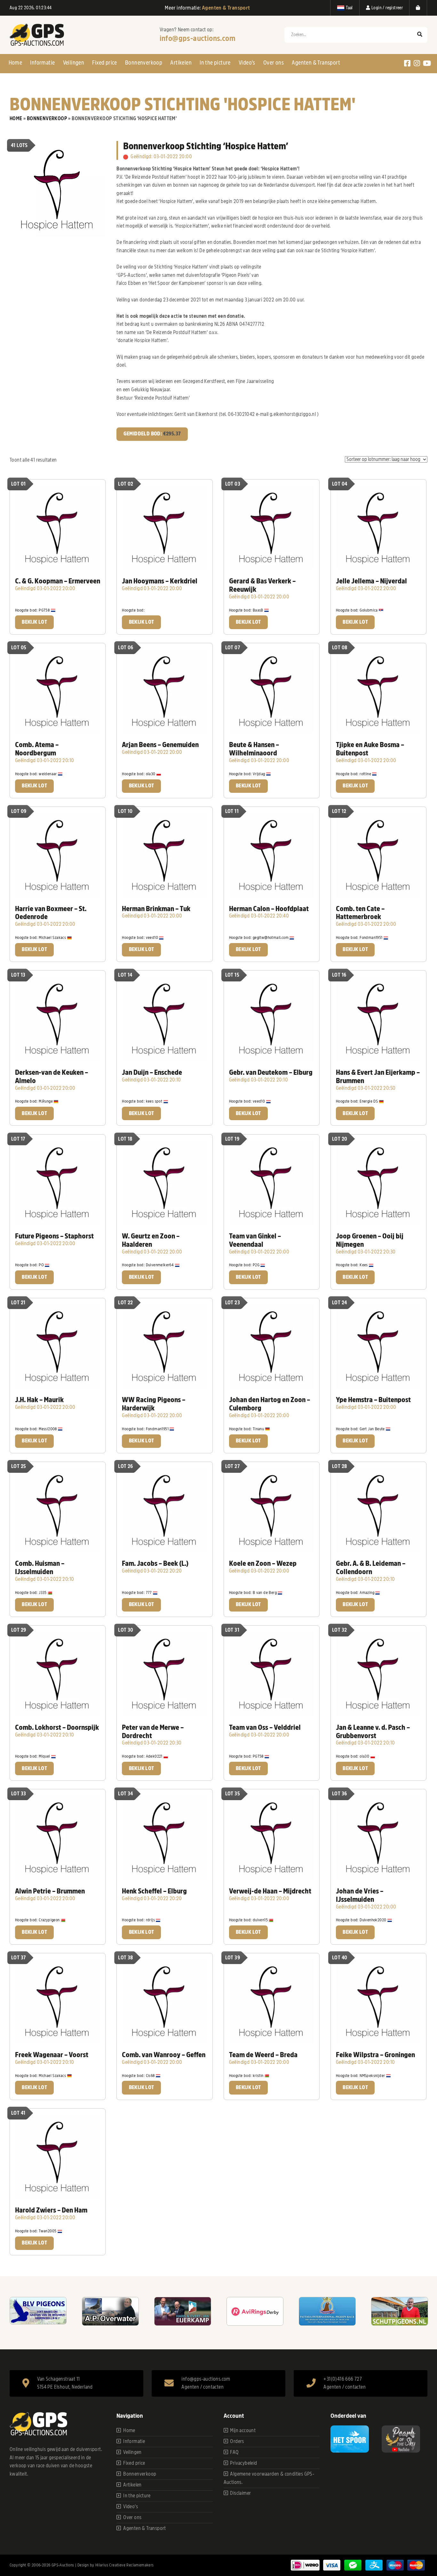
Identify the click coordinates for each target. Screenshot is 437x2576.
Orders (237, 2441)
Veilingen (74, 63)
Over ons (274, 63)
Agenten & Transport (316, 63)
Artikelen (181, 63)
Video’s (247, 63)
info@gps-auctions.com (198, 38)
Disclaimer (240, 2493)
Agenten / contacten (203, 2387)
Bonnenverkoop (144, 63)
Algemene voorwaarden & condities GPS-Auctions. (269, 2478)
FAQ (234, 2452)
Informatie (42, 63)
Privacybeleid (243, 2463)
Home (16, 63)
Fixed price (104, 63)
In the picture (215, 63)
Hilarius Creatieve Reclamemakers (125, 2565)
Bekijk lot (34, 622)
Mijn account (243, 2431)
